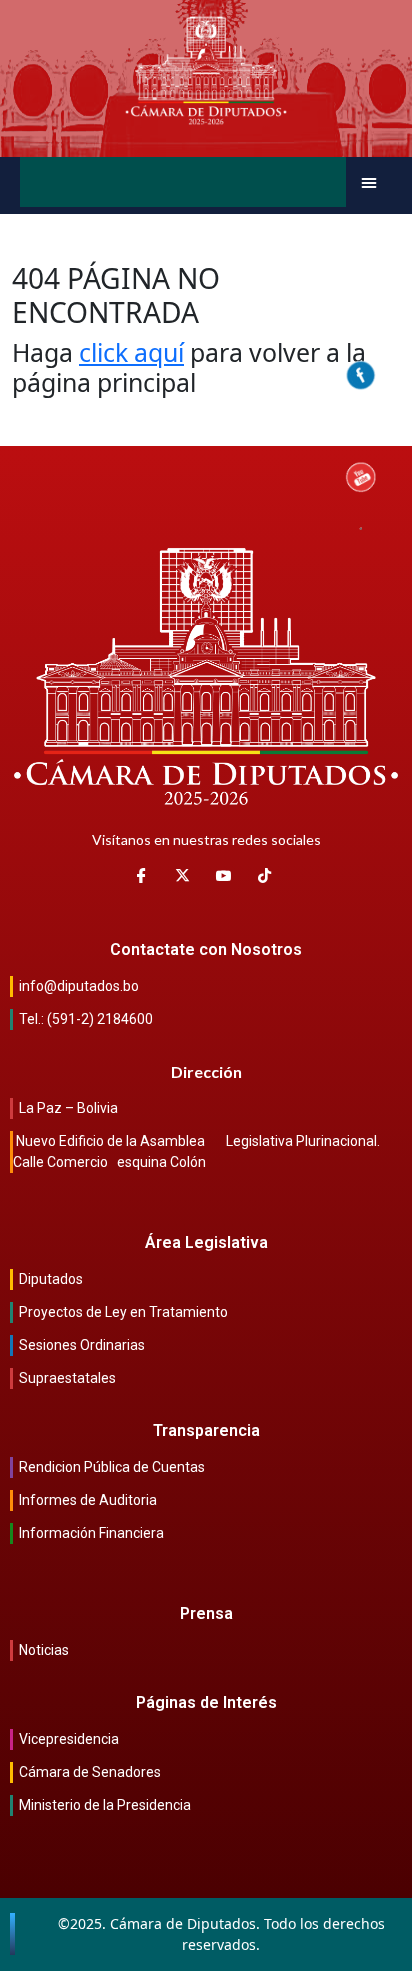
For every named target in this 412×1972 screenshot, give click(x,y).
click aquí (131, 352)
